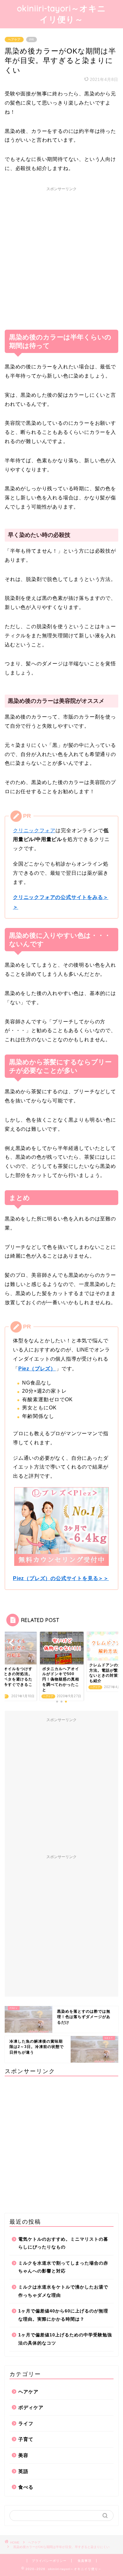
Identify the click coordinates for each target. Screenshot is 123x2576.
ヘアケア (14, 40)
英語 (23, 2471)
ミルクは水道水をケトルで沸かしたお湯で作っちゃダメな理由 (63, 2291)
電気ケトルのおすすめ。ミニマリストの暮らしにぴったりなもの (63, 2243)
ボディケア (31, 2407)
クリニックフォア (34, 830)
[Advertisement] (61, 256)
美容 (23, 2455)
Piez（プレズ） (37, 1369)
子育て (26, 2439)
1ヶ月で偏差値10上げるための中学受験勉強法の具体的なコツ (65, 2339)
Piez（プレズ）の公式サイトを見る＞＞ (61, 1578)
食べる (26, 2487)
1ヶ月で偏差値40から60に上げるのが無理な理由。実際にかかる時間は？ (63, 2315)
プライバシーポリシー (49, 2561)
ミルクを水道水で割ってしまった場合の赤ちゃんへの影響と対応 (63, 2267)
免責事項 (85, 2561)
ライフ (26, 2423)
